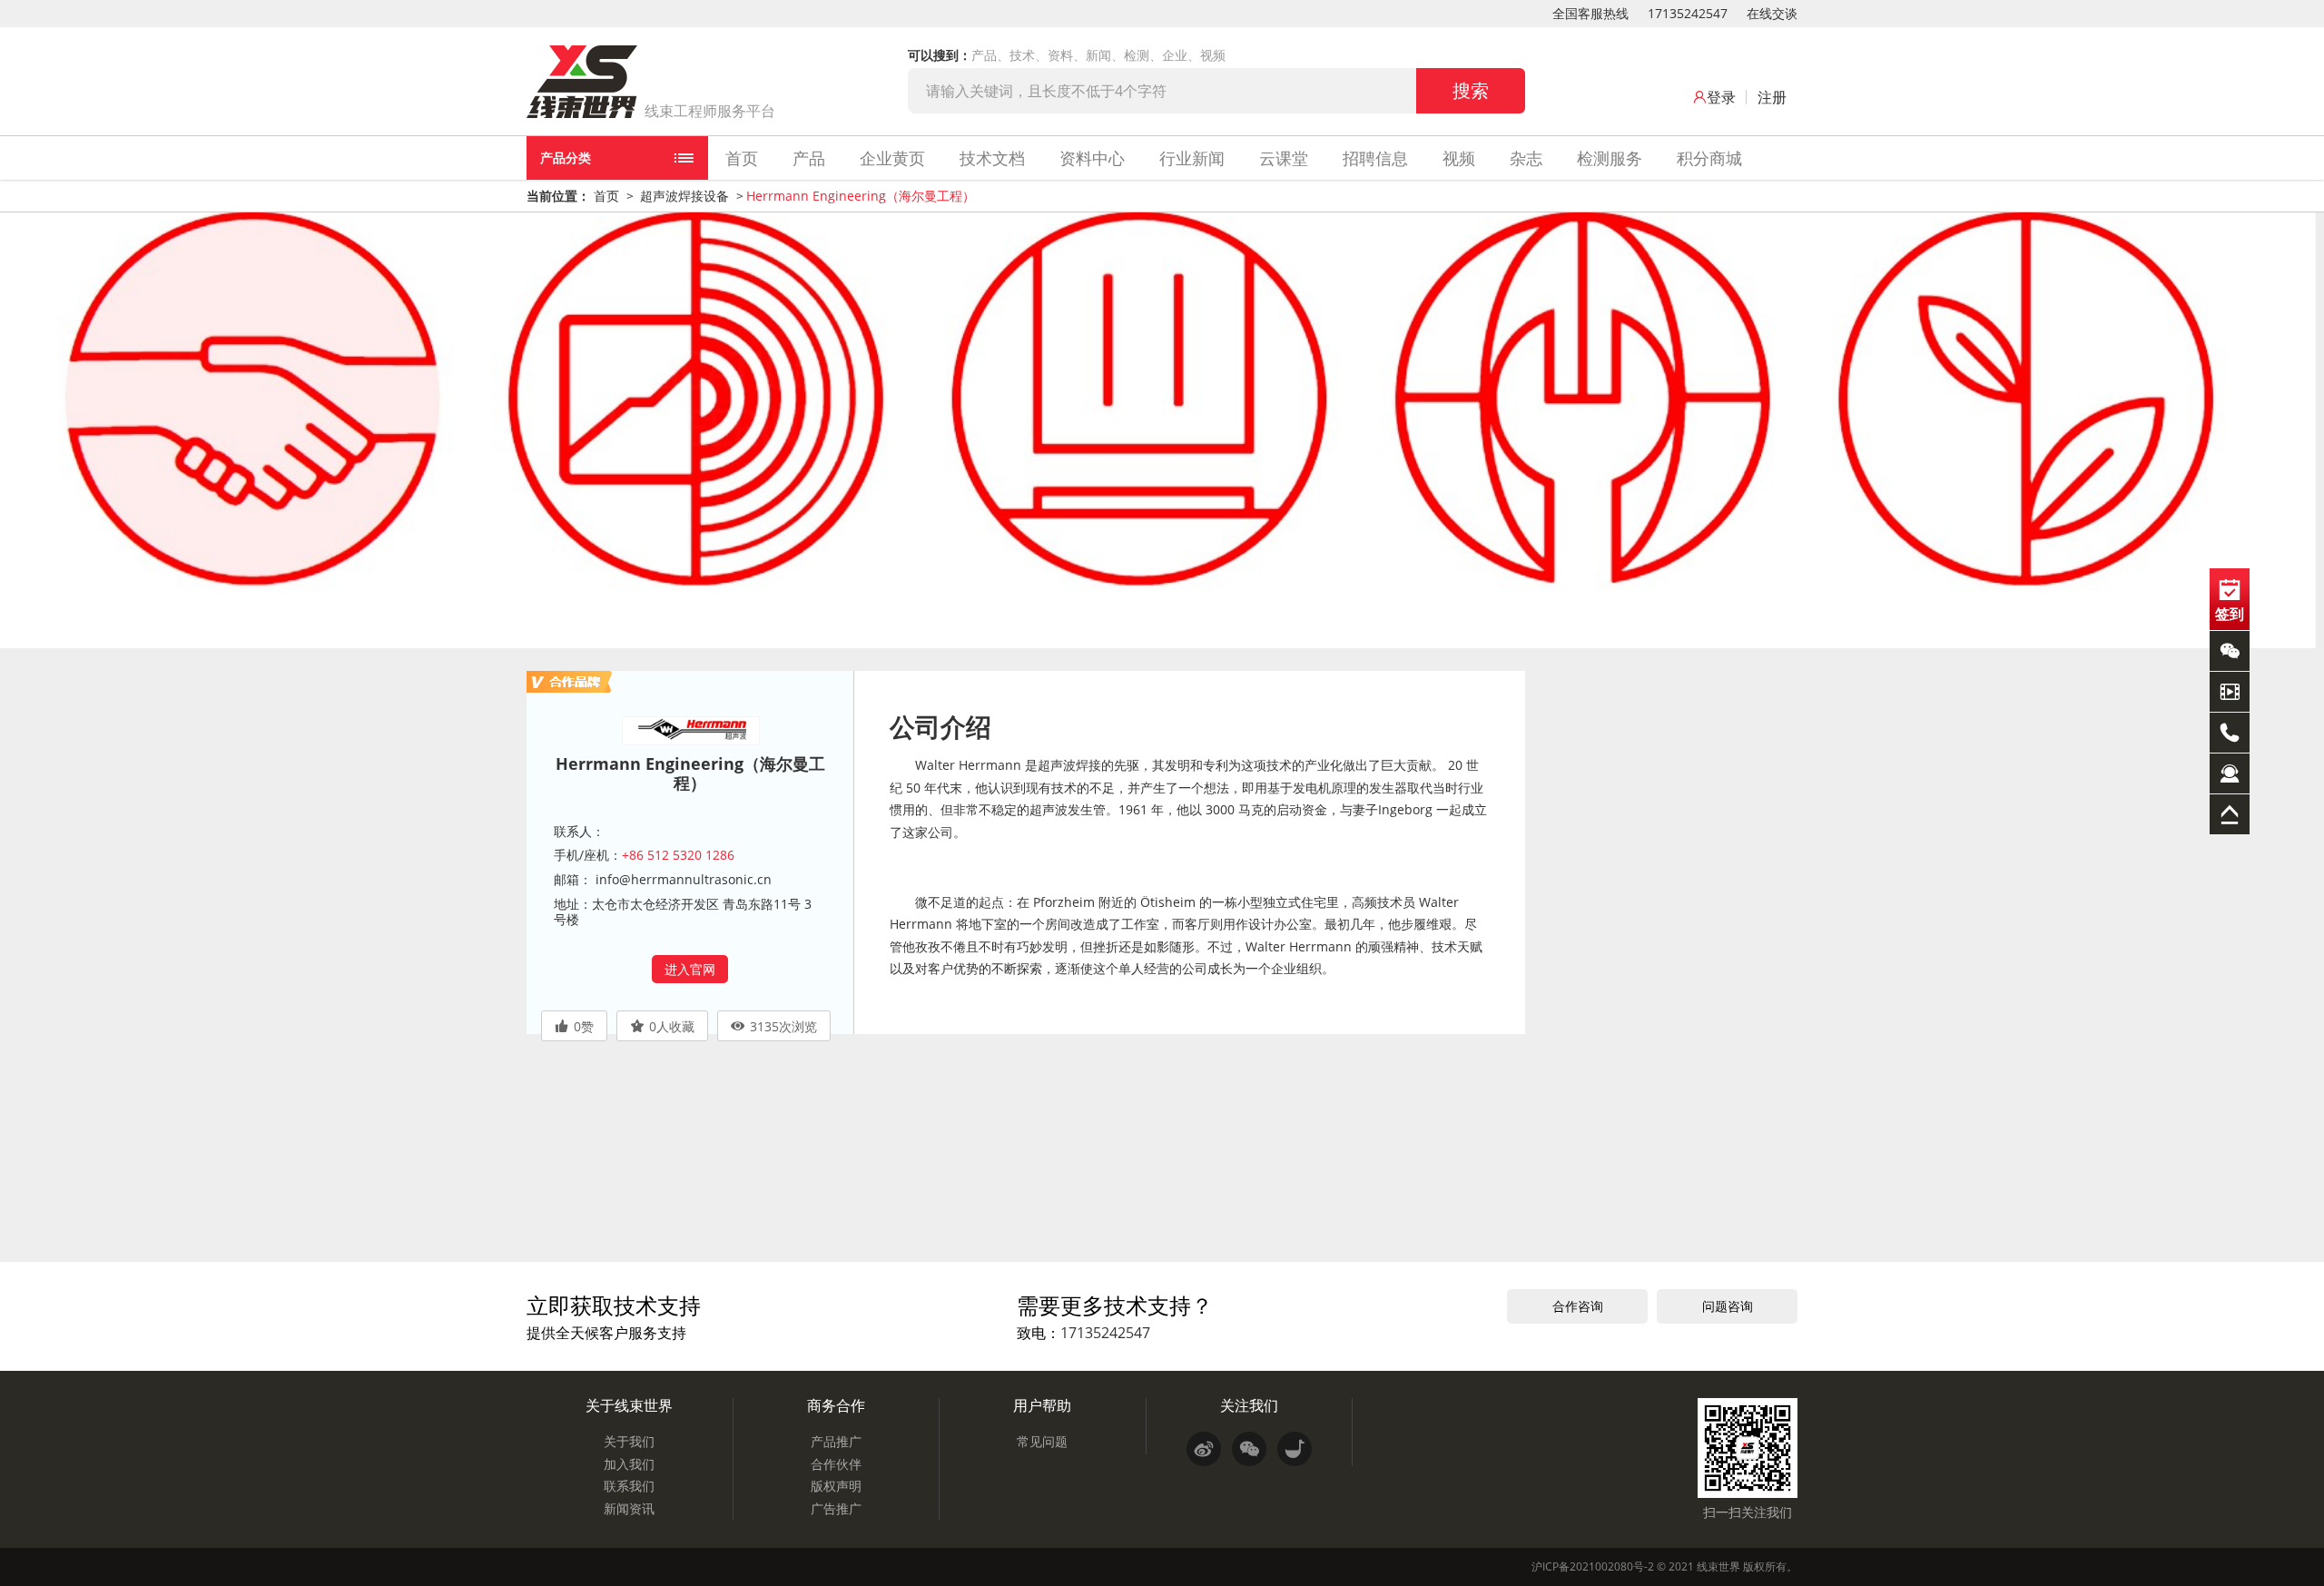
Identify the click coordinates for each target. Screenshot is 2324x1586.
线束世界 (1718, 1566)
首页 (742, 158)
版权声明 (836, 1486)
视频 (1459, 158)
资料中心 (1092, 158)
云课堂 (1284, 158)
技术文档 (992, 158)
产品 (809, 158)
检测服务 (1610, 158)
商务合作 (836, 1405)
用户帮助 (1042, 1405)
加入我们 (629, 1464)
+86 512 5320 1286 (678, 855)
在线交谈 (1772, 13)
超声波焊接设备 (684, 196)
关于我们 (629, 1441)
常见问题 (1042, 1441)
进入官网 (690, 969)
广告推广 (836, 1508)
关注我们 (1249, 1405)
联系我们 (629, 1486)
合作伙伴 (836, 1464)
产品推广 (836, 1441)
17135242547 (1688, 13)
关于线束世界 (629, 1405)
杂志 (1526, 158)
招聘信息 (1375, 158)
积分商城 (1709, 158)
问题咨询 (1728, 1306)
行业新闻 (1192, 158)
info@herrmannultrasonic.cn (682, 879)
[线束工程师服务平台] (582, 82)
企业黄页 (892, 158)
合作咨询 (1578, 1306)
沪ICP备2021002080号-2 (1593, 1566)
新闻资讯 (629, 1508)
